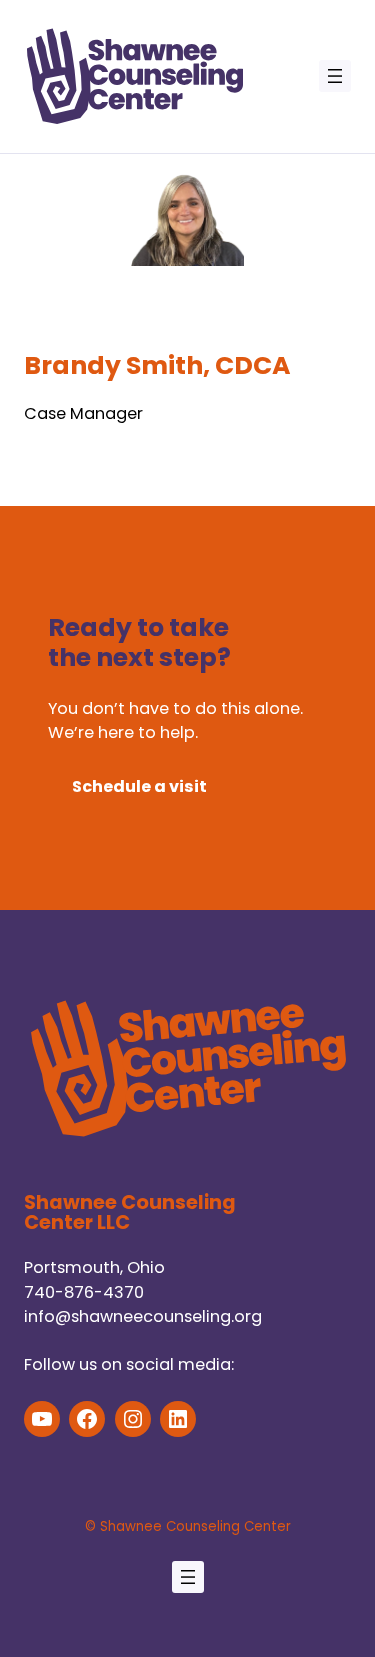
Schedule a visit (139, 786)
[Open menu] (335, 76)
